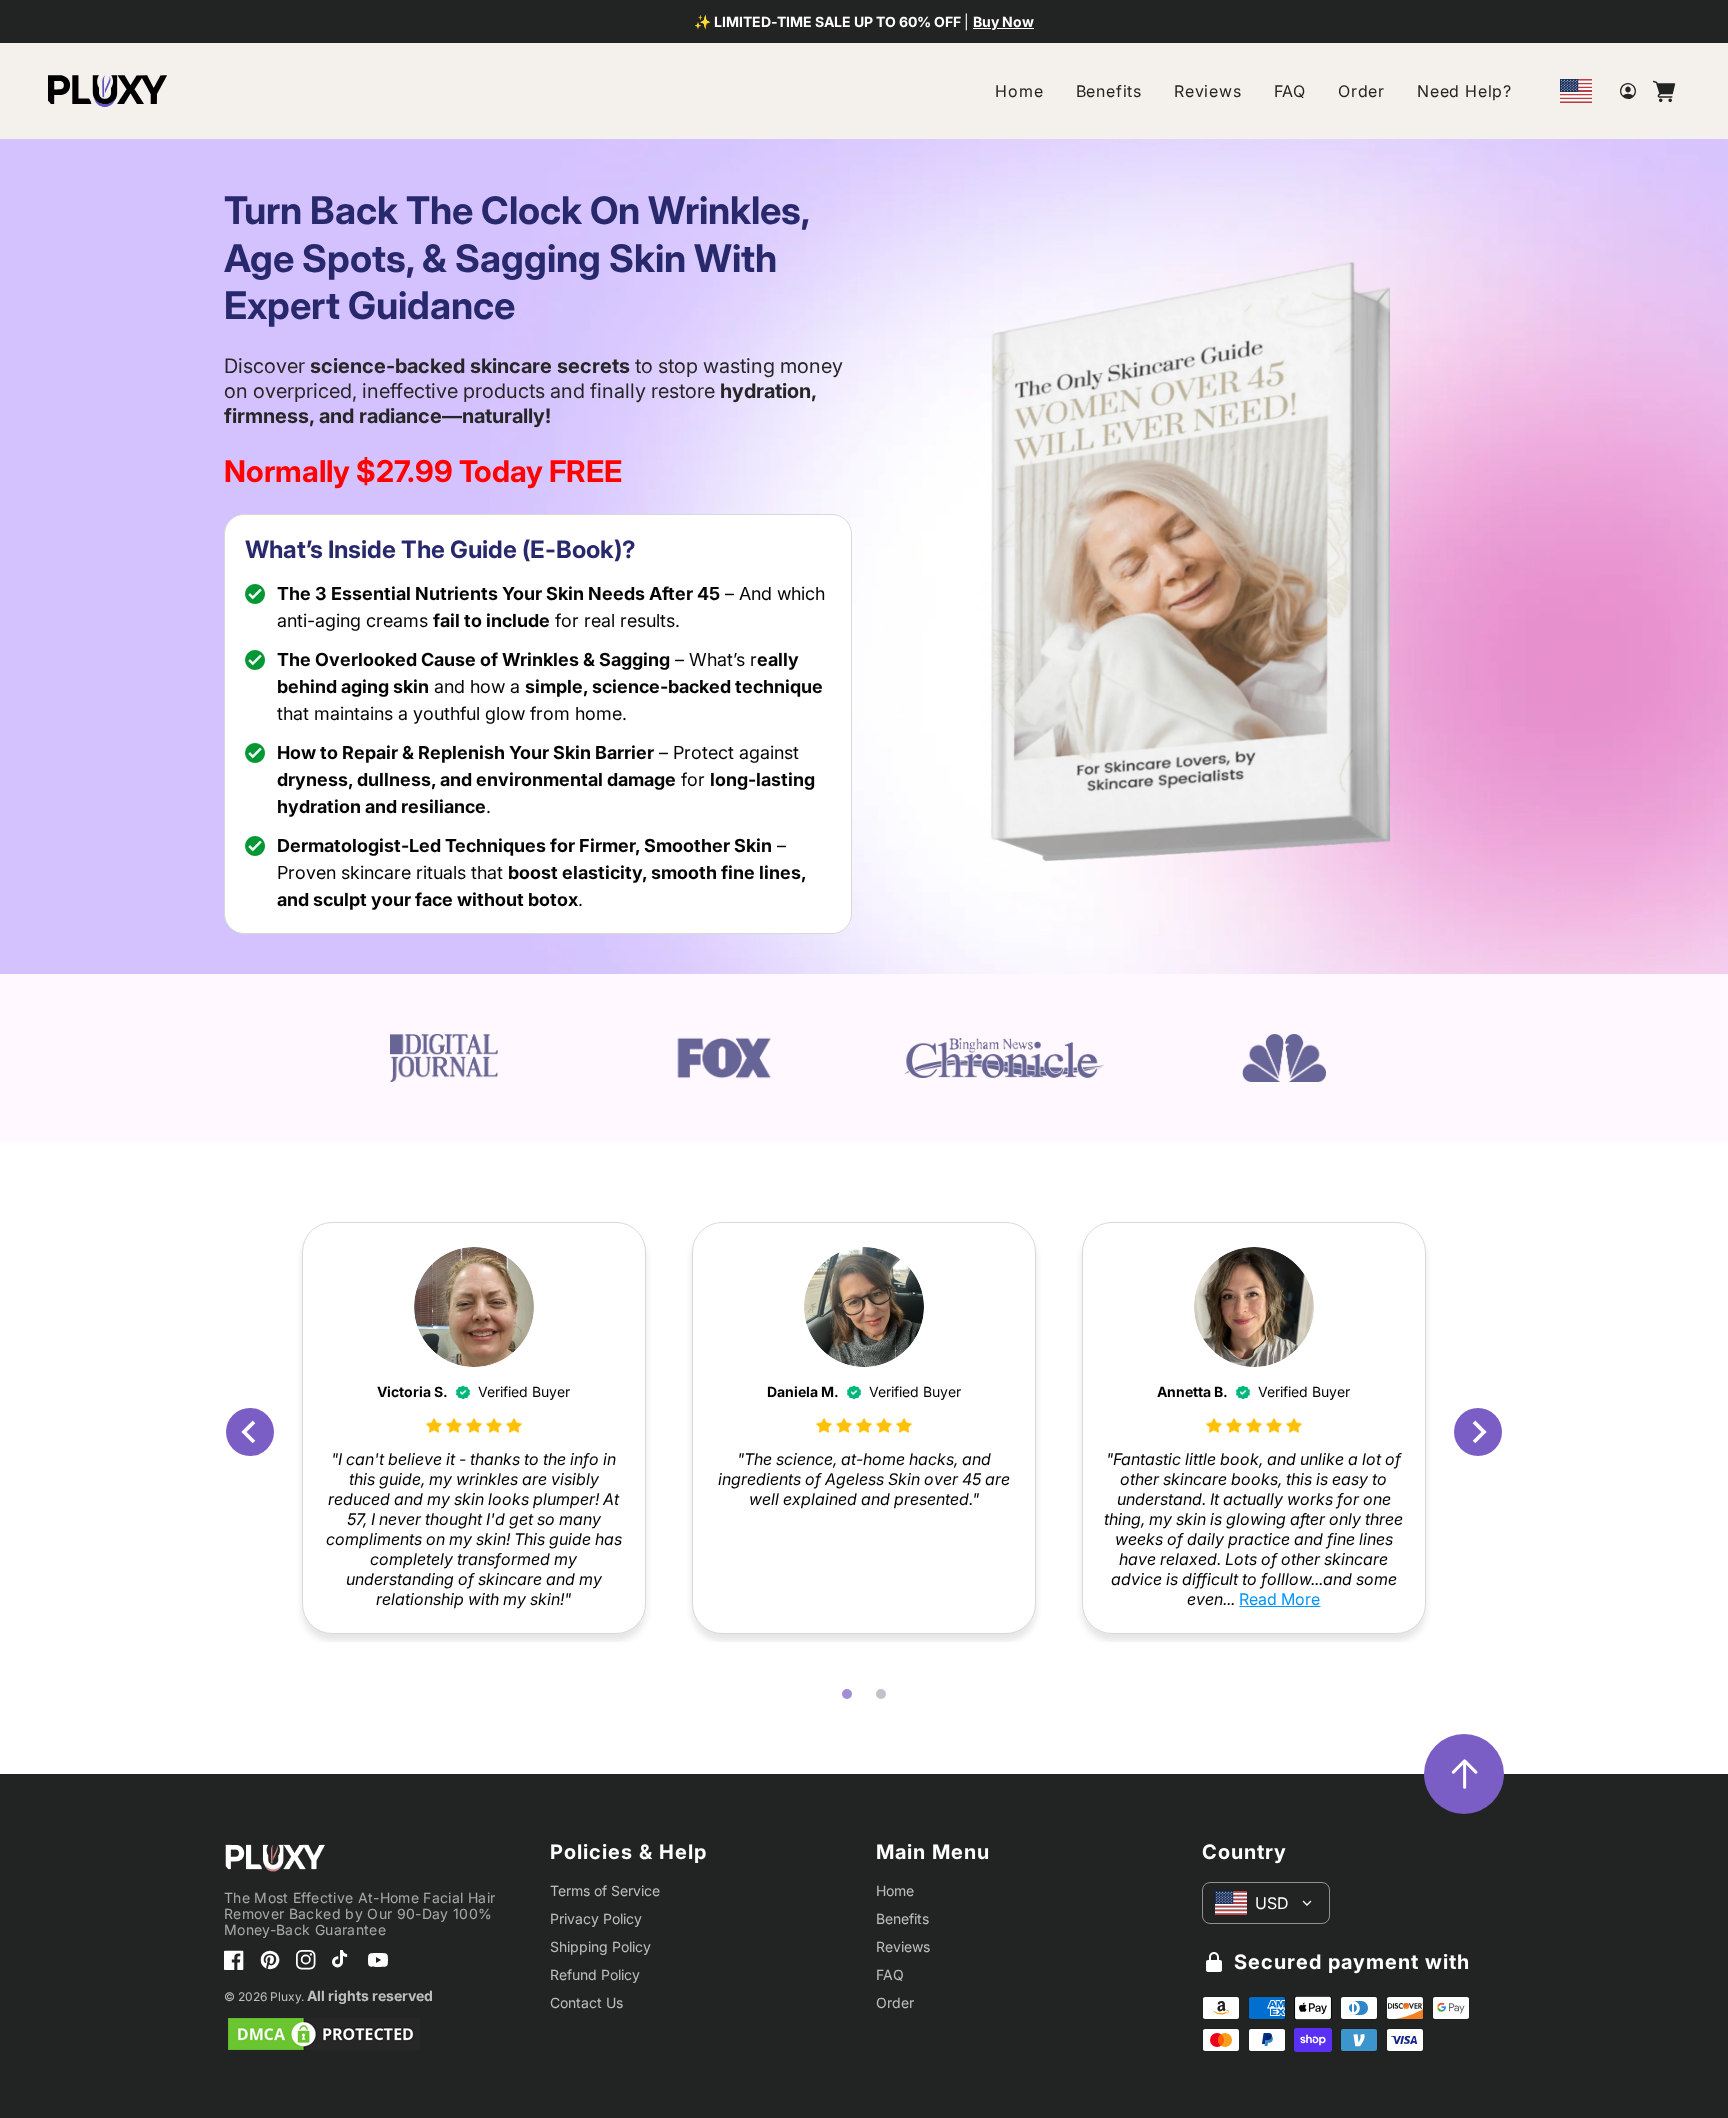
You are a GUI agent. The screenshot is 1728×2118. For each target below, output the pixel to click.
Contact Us (586, 2002)
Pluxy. (287, 1996)
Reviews (1208, 91)
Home (1019, 91)
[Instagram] (306, 1960)
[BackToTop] (1464, 1774)
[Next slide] (1478, 1432)
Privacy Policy (596, 1918)
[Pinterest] (270, 1960)
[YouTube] (378, 1960)
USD (1272, 1903)
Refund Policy (595, 1974)
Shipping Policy (600, 1946)
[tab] (847, 1694)
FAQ (1290, 91)
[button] (1664, 91)
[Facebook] (234, 1960)
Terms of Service (605, 1890)
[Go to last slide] (250, 1432)
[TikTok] (342, 1960)
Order (1361, 91)
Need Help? (1464, 91)
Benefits (1109, 91)
